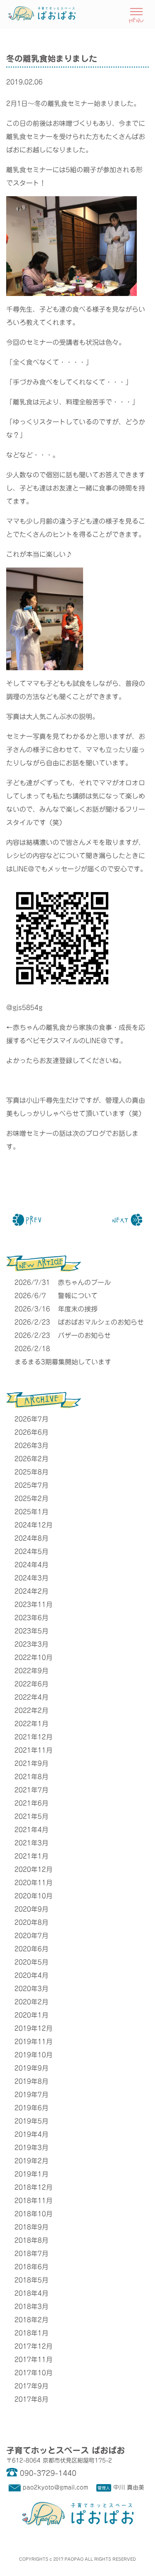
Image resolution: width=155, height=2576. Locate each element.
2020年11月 (33, 1883)
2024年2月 (31, 1591)
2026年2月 (31, 1459)
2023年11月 (33, 1604)
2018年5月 (31, 2280)
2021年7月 (31, 1790)
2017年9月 (31, 2386)
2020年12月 (33, 1869)
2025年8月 (31, 1472)
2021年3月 (31, 1843)
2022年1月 (31, 1724)
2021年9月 (31, 1763)
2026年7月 (31, 1419)
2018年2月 (31, 2320)
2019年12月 (33, 2028)
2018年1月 (31, 2333)
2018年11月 (33, 2201)
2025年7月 (31, 1485)
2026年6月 (31, 1432)
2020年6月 (31, 1949)
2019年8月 (31, 2081)
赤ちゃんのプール (84, 1282)
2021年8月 (31, 1777)
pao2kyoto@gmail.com (55, 2487)
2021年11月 (33, 1750)
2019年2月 (31, 2161)
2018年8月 (31, 2240)
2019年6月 (31, 2108)
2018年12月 (33, 2187)
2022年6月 (31, 1684)
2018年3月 (31, 2307)
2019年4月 (31, 2134)
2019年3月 (31, 2148)
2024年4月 (31, 1565)
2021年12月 (33, 1737)
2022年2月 (31, 1710)
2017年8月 (31, 2399)
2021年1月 (31, 1856)
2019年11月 (33, 2042)
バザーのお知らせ (84, 1335)
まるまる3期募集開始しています (63, 1362)
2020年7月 (31, 1936)
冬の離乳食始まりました (52, 58)
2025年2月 (31, 1498)
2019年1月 (31, 2174)
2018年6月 (31, 2267)
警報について (78, 1296)
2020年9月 (31, 1909)
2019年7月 (31, 2095)
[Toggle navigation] (136, 14)
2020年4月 (31, 1975)
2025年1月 (31, 1512)
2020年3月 (31, 1989)
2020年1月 (31, 2015)
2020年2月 (31, 2002)
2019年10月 (33, 2055)
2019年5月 (31, 2121)
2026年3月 (31, 1446)
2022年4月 (31, 1697)
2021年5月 (31, 1816)
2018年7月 (31, 2254)
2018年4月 (31, 2293)
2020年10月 (33, 1896)
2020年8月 (31, 1922)
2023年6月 (31, 1618)
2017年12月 (33, 2346)
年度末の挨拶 (78, 1309)
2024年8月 (31, 1538)
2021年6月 (31, 1803)
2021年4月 (31, 1830)
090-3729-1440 (48, 2473)
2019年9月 (31, 2068)
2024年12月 (33, 1525)
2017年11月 (33, 2360)
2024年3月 (31, 1578)
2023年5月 (31, 1631)
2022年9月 (31, 1671)
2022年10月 (33, 1657)
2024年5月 (31, 1551)
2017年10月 (33, 2373)
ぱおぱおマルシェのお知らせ (101, 1322)
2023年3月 (31, 1644)
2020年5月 (31, 1962)
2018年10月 (33, 2214)
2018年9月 (31, 2227)
